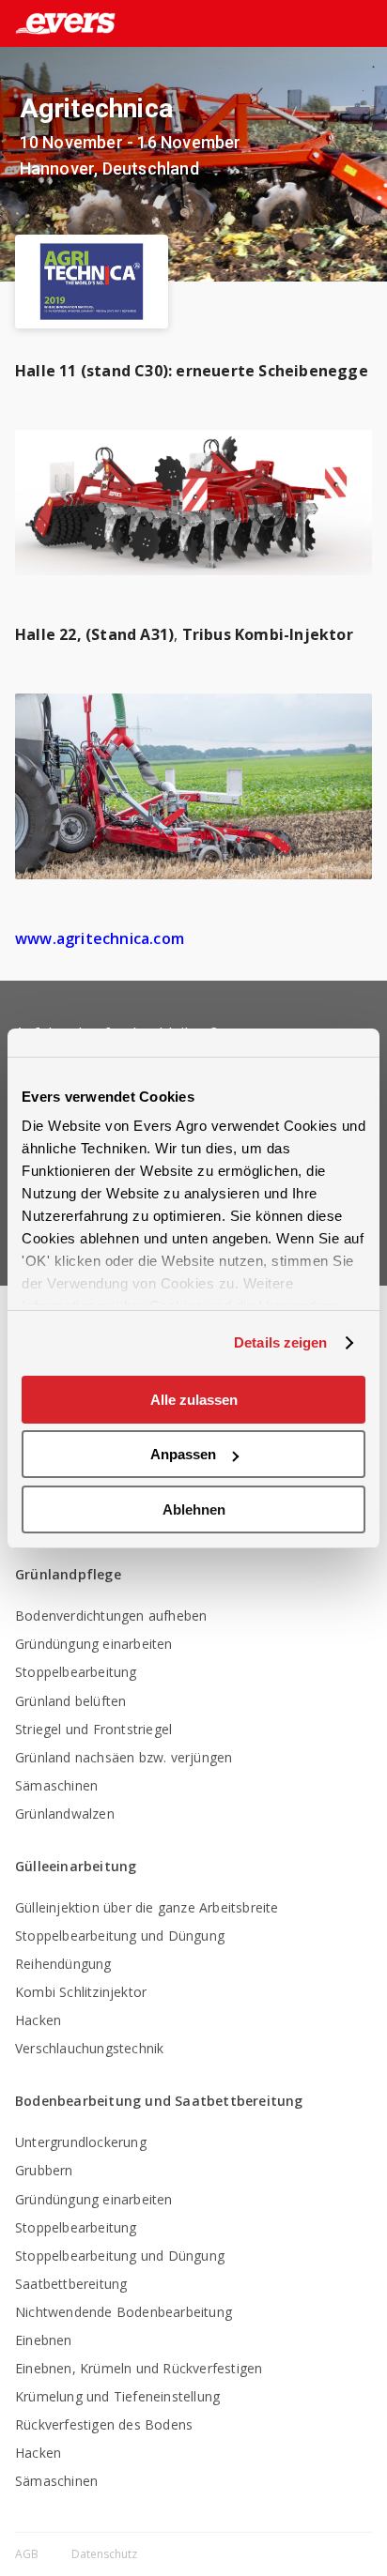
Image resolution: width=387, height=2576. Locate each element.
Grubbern (44, 2170)
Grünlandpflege (68, 1574)
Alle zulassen (194, 1400)
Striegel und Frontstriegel (93, 1729)
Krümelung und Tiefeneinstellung (117, 2396)
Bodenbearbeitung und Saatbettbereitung (159, 2101)
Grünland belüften (70, 1701)
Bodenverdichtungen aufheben (111, 1616)
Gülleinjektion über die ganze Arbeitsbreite (147, 1907)
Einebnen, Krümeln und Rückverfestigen (139, 2368)
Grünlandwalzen (65, 1814)
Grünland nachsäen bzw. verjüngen (124, 1757)
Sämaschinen (56, 1785)
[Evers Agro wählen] (334, 24)
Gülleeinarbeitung (76, 1866)
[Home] (58, 23)
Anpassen (183, 1454)
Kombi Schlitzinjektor (81, 1992)
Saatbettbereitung (71, 2284)
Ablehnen (194, 1509)
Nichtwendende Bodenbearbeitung (124, 2312)
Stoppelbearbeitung (76, 1672)
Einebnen (44, 2340)
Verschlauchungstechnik (89, 2048)
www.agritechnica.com (100, 938)
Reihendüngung (63, 1964)
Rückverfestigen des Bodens (104, 2424)
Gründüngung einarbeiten (94, 1644)
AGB (28, 2554)
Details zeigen (280, 1342)
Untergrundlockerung (81, 2142)
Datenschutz (104, 2554)
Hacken (38, 2020)
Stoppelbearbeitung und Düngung (120, 1936)
